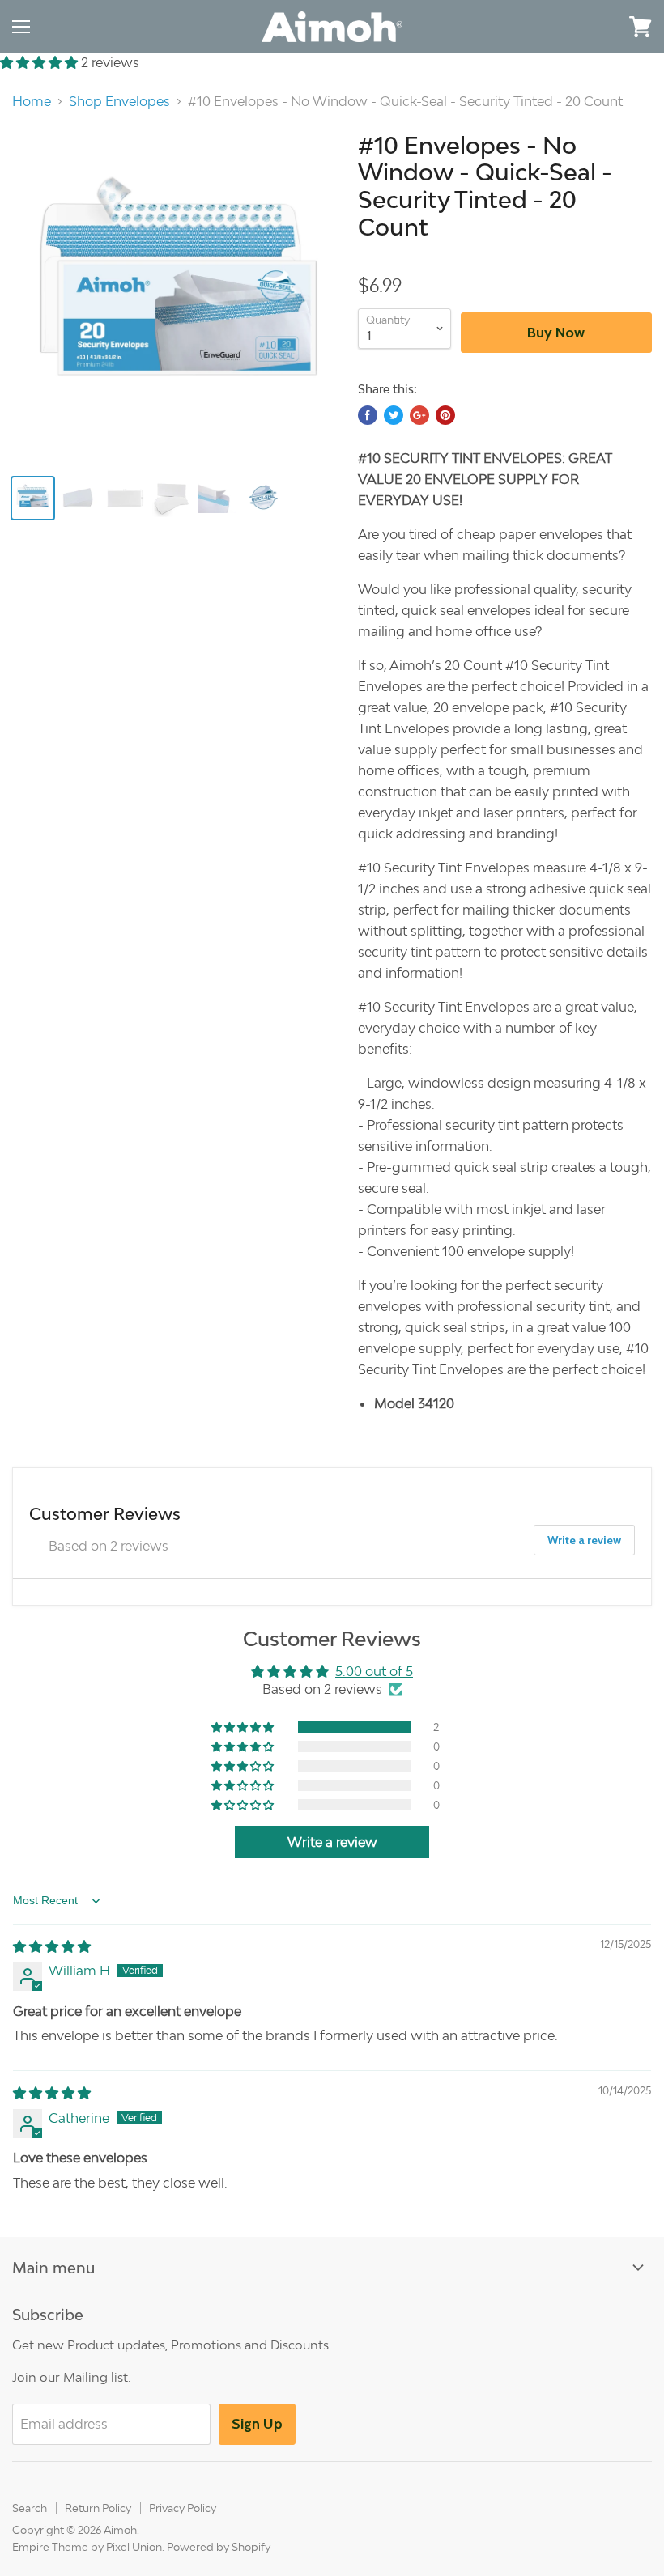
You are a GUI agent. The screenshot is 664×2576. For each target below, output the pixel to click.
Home (32, 101)
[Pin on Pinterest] (445, 415)
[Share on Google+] (419, 415)
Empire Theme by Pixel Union (87, 2547)
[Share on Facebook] (368, 415)
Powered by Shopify (219, 2547)
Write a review (584, 1540)
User (595, 26)
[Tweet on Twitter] (394, 415)
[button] (40, 62)
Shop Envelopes (119, 101)
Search (30, 2508)
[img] (52, 1946)
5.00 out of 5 (374, 1671)
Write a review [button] (332, 1842)
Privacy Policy (183, 2508)
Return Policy (98, 2508)
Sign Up (257, 2424)
